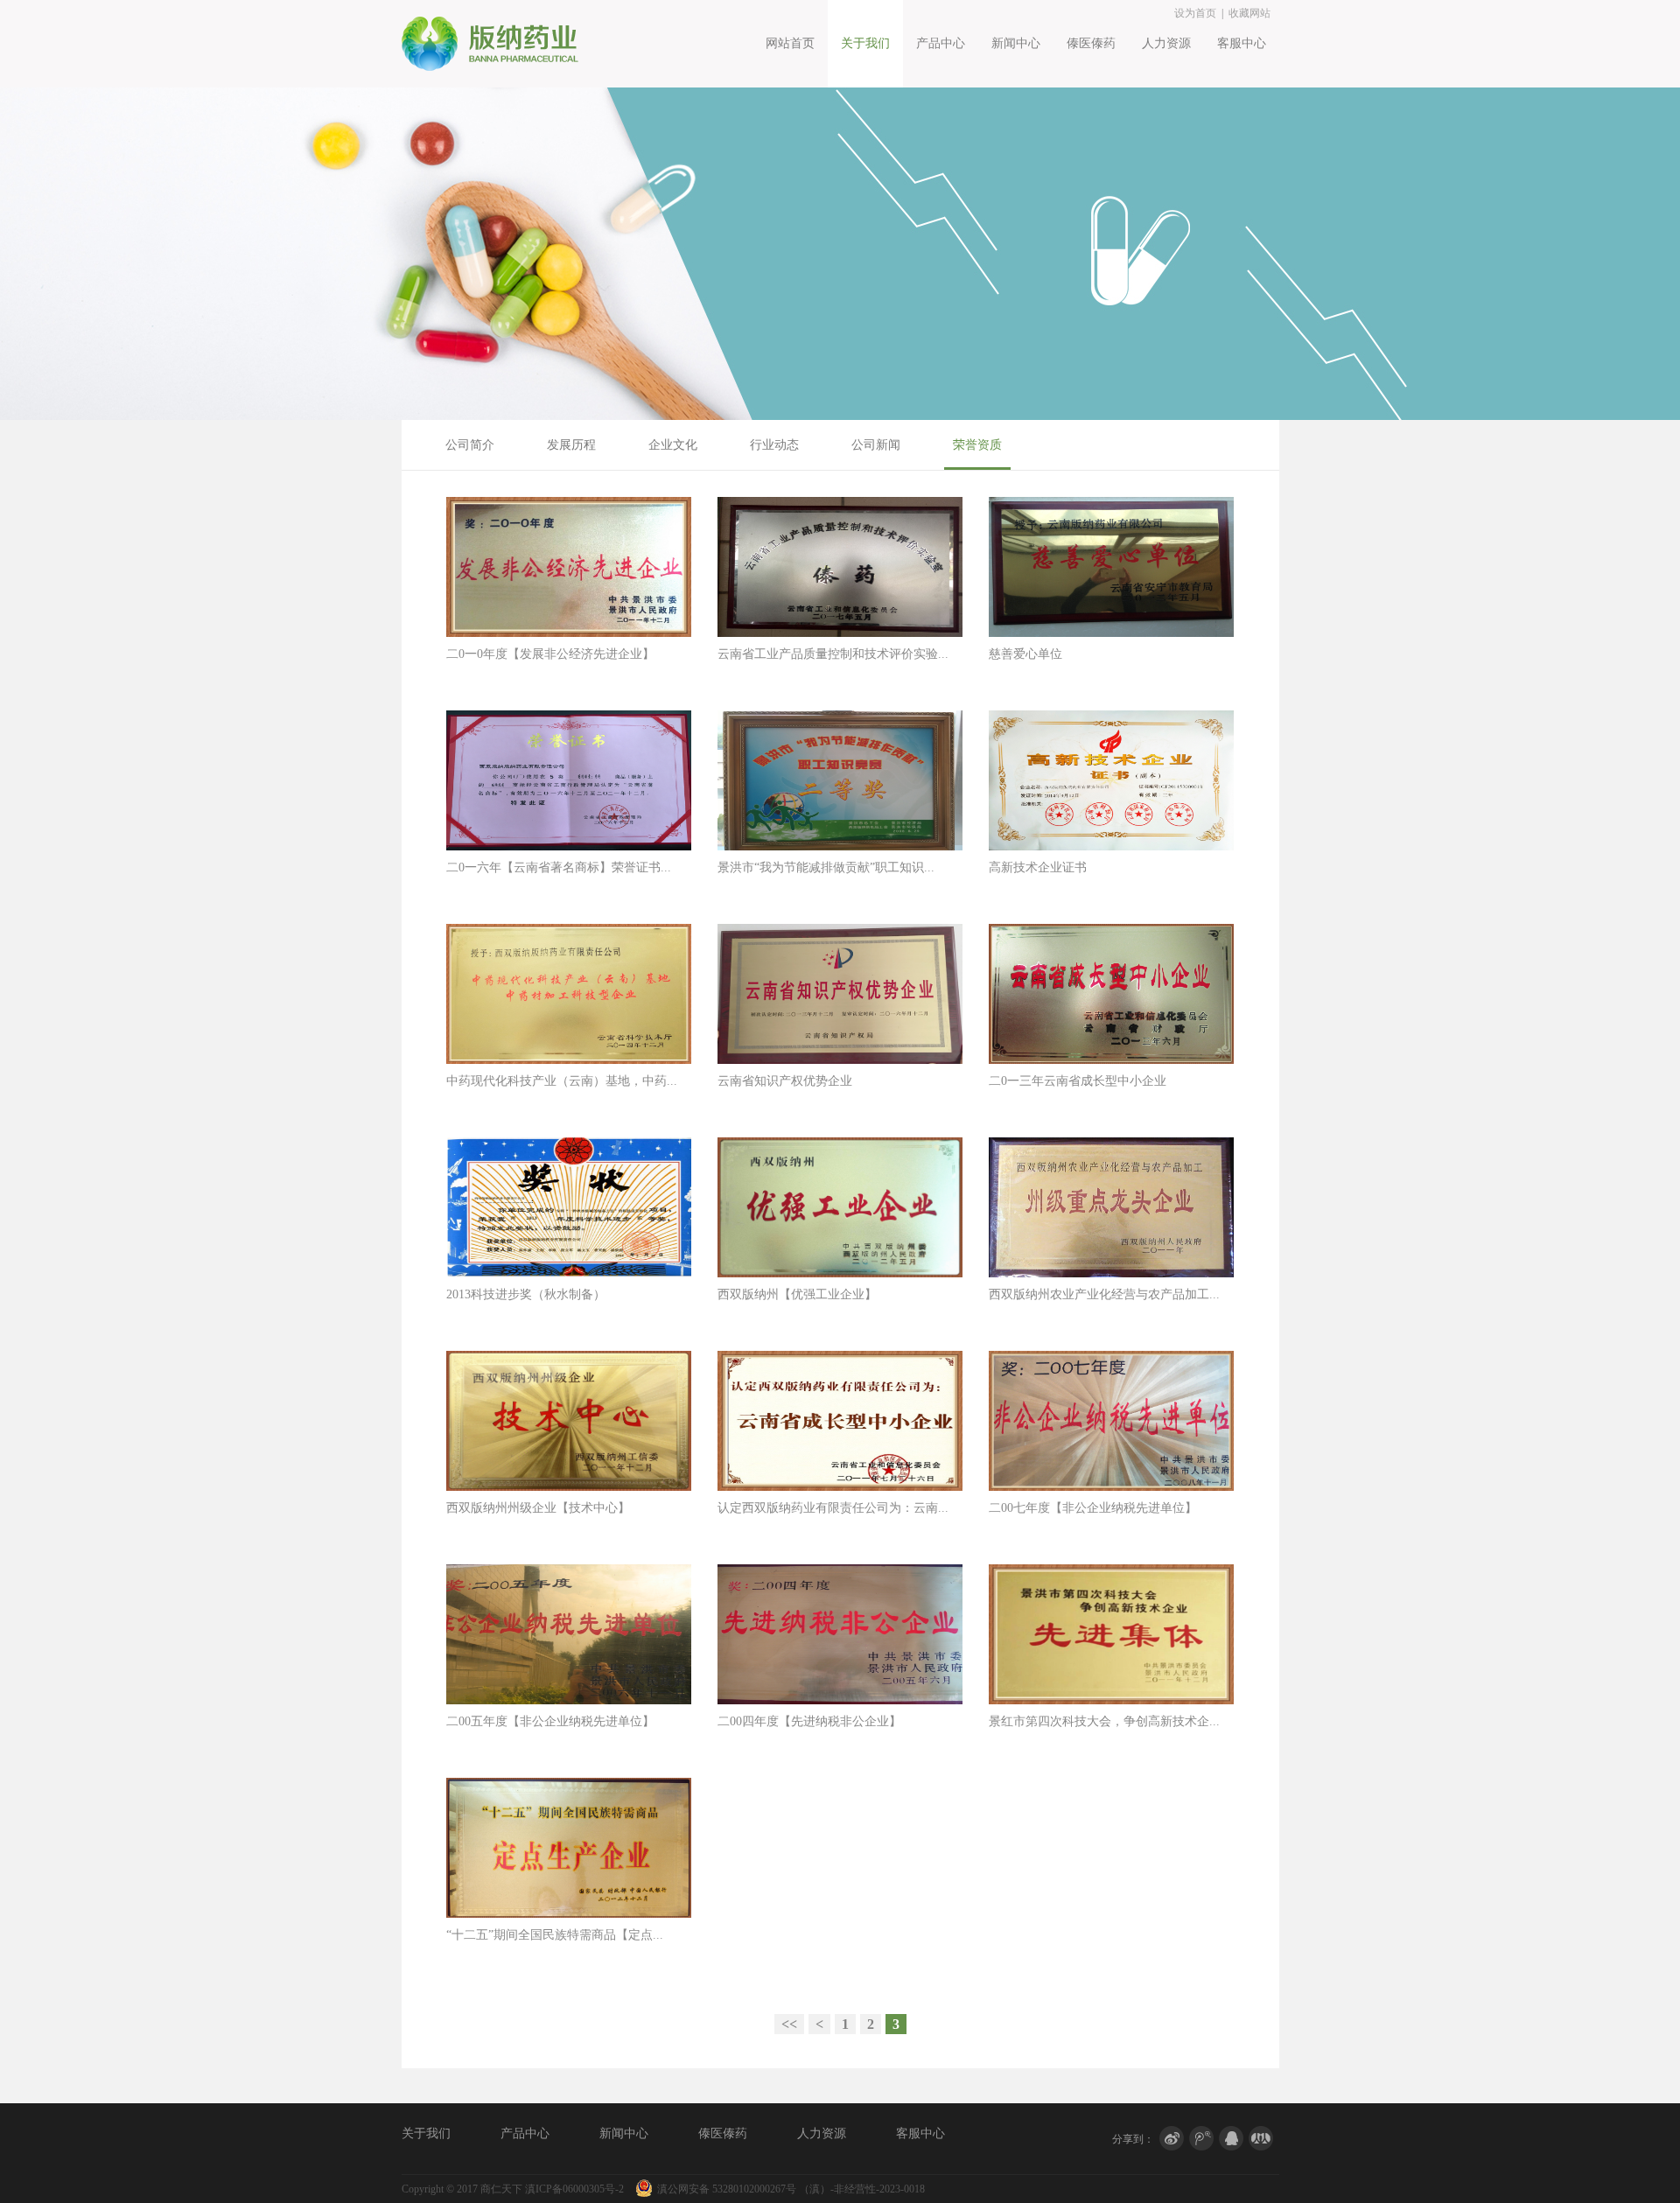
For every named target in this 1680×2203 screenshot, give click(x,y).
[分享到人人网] (1261, 2139)
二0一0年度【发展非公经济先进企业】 (550, 654)
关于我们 (865, 43)
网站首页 (790, 43)
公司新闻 (876, 445)
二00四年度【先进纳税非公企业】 (809, 1721)
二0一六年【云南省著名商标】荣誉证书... (559, 867)
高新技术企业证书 (1038, 867)
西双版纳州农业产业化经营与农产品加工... (1104, 1294)
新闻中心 (1016, 43)
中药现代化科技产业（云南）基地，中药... (562, 1081)
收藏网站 (1249, 13)
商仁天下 (501, 2189)
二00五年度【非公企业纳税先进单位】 (550, 1721)
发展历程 (571, 445)
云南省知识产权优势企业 (785, 1081)
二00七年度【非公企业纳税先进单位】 (1093, 1508)
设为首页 (1195, 13)
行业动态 (774, 445)
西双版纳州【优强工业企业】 (797, 1294)
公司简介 (470, 445)
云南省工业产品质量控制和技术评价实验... (833, 654)
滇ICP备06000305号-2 (574, 2189)
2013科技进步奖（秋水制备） (526, 1294)
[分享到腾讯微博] (1201, 2139)
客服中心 (1242, 43)
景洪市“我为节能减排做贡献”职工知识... (826, 867)
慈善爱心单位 (1025, 654)
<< (789, 2024)
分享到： (1133, 2137)
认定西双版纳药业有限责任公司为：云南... (833, 1508)
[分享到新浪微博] (1172, 2139)
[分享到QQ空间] (1231, 2139)
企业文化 (673, 445)
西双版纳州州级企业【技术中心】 (538, 1508)
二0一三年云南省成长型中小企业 (1078, 1081)
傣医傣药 (1091, 43)
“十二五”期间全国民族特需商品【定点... (555, 1935)
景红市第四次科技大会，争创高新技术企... (1104, 1721)
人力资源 (1166, 43)
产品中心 (941, 43)
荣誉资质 (977, 445)
